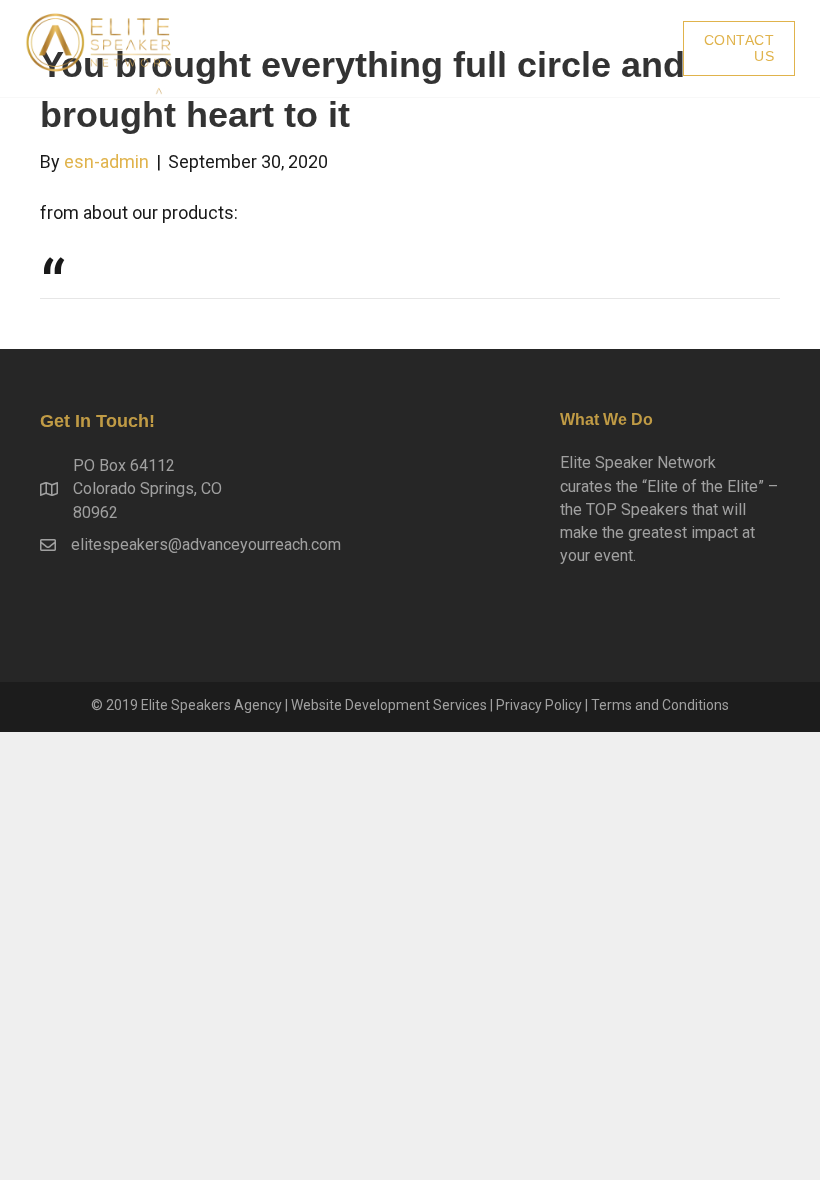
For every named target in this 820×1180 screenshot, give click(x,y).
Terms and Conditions (660, 705)
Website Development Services (389, 705)
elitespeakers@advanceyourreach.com (206, 544)
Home (513, 48)
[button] (739, 49)
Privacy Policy (539, 705)
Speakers (615, 48)
